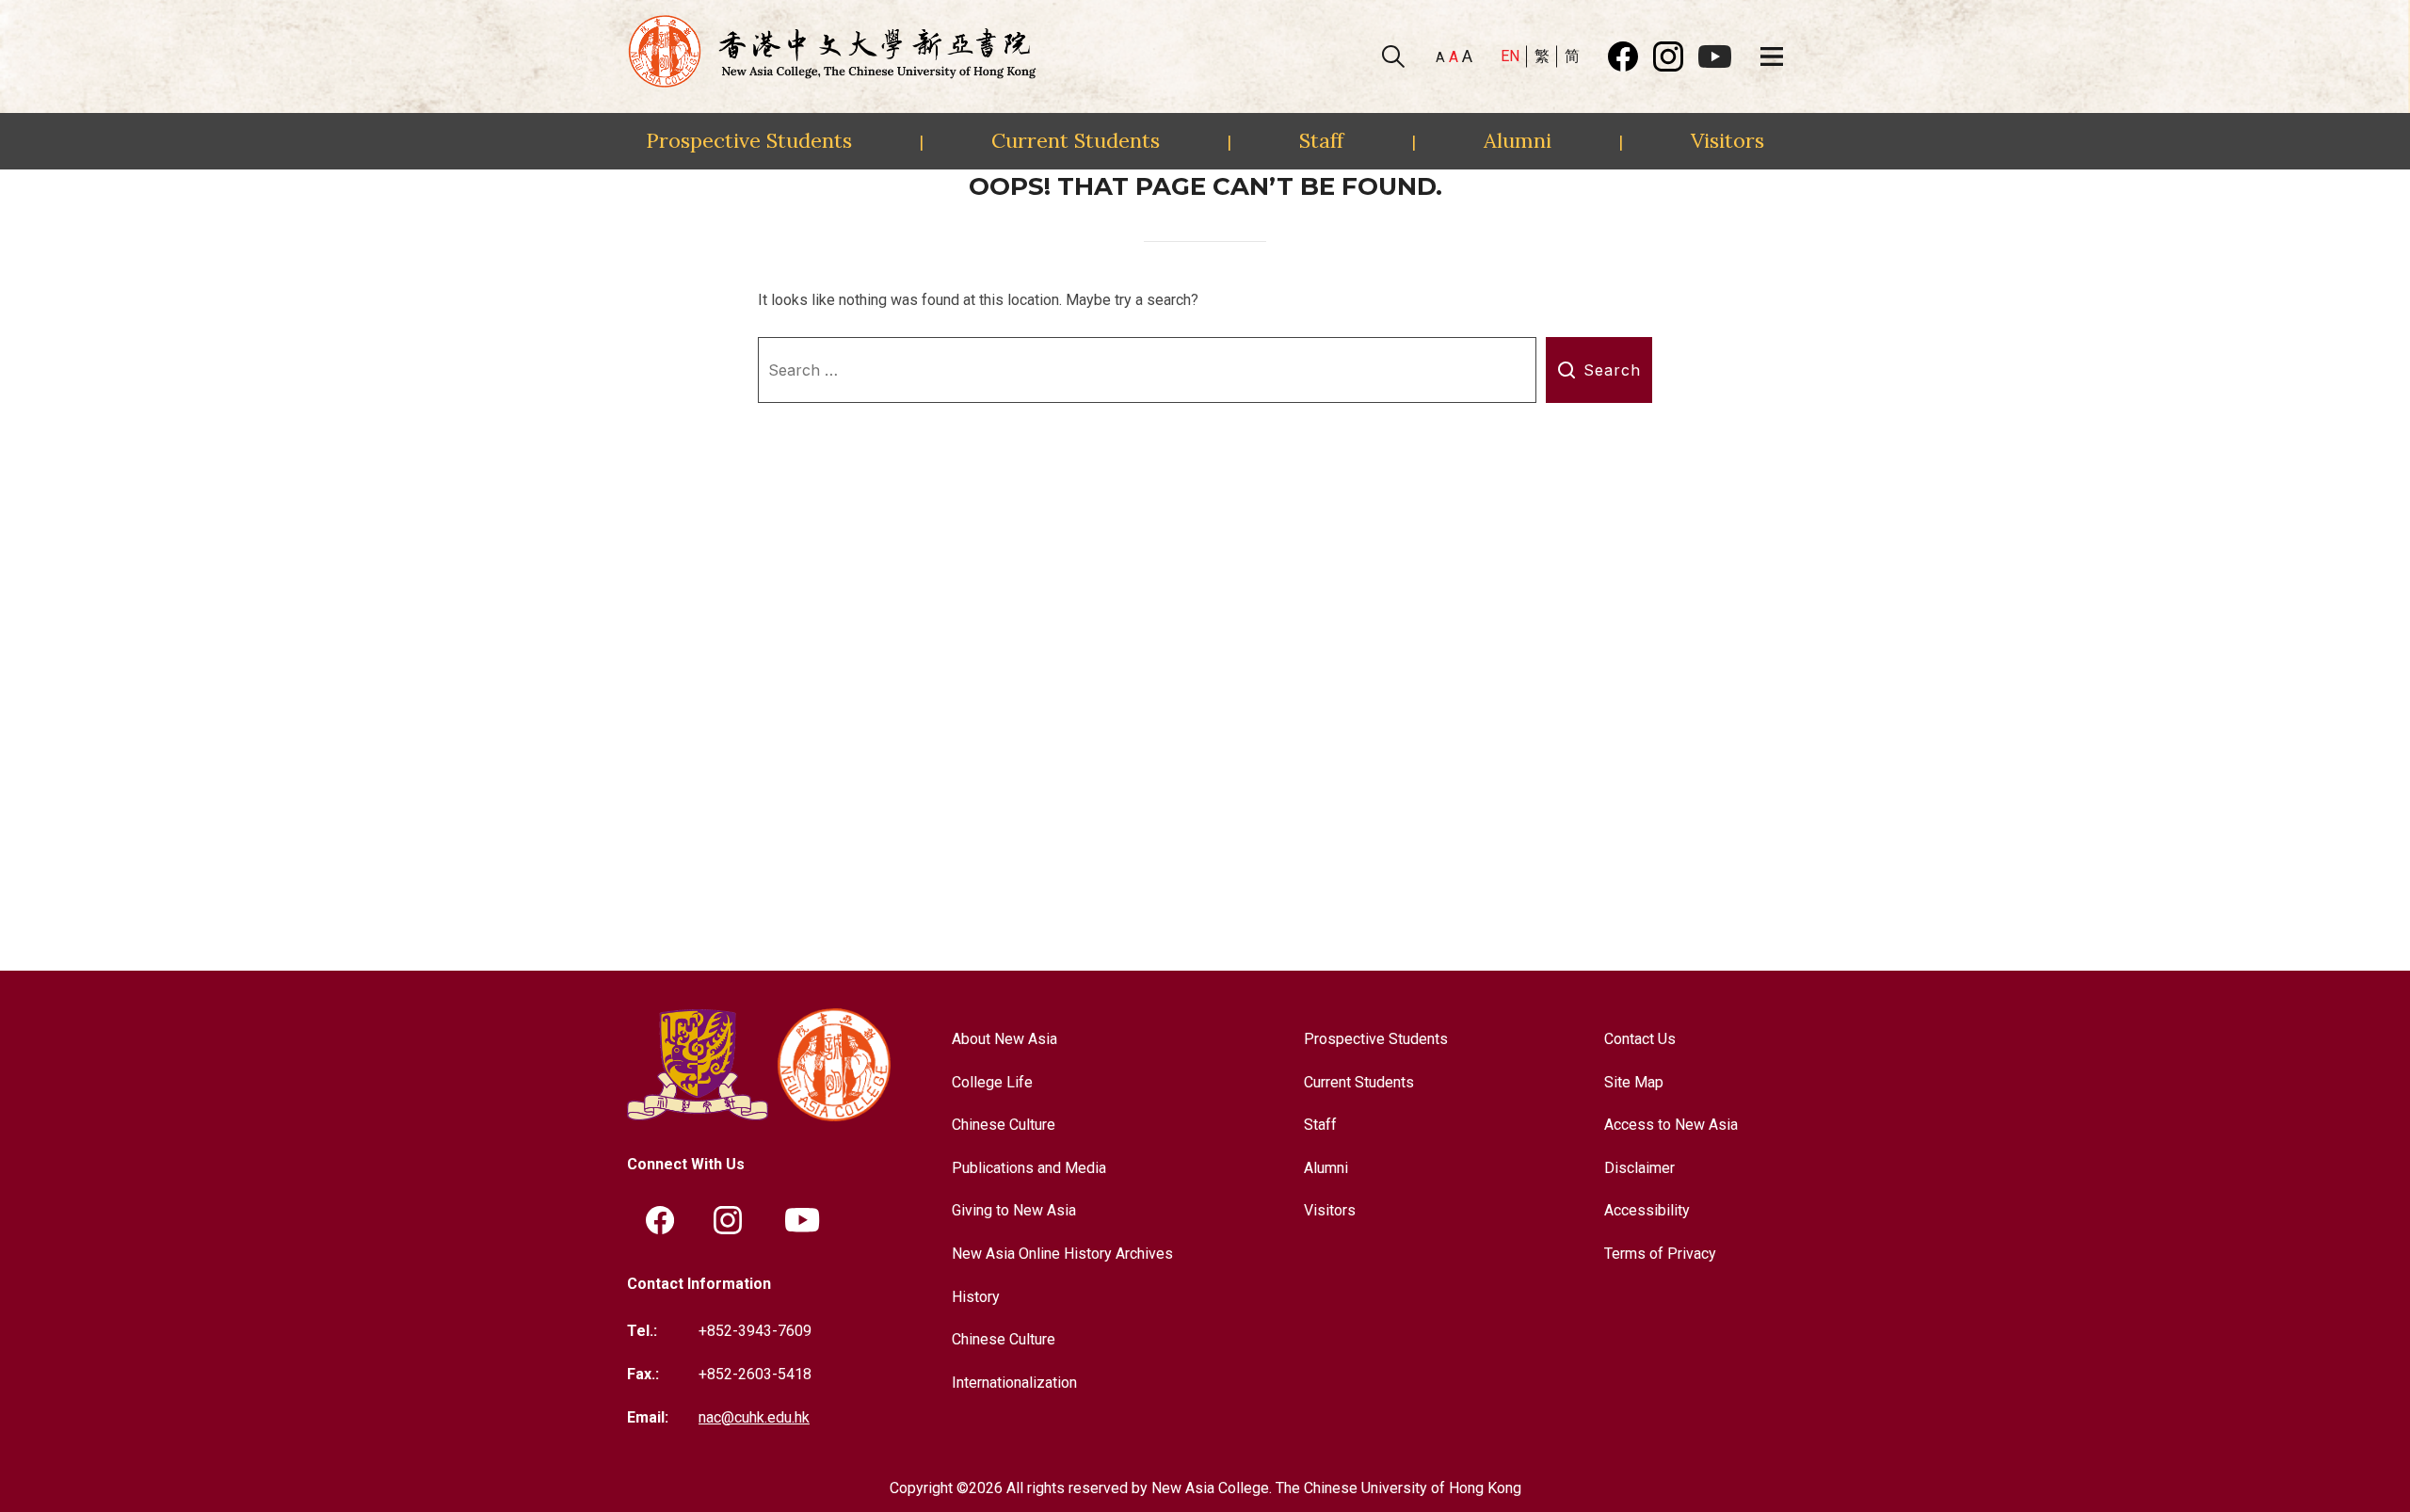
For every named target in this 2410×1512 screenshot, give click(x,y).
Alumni (1518, 140)
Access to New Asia (1671, 1125)
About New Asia (1004, 1039)
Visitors (1727, 140)
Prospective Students (749, 140)
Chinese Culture (1004, 1125)
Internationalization (1014, 1383)
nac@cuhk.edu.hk (754, 1417)
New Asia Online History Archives (1062, 1254)
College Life (992, 1082)
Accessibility (1647, 1210)
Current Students (1076, 140)
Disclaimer (1639, 1168)
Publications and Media (1029, 1168)
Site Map (1634, 1082)
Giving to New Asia (1014, 1210)
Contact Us (1640, 1039)
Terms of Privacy (1660, 1254)
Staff (1321, 140)
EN (1510, 56)
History (976, 1297)
